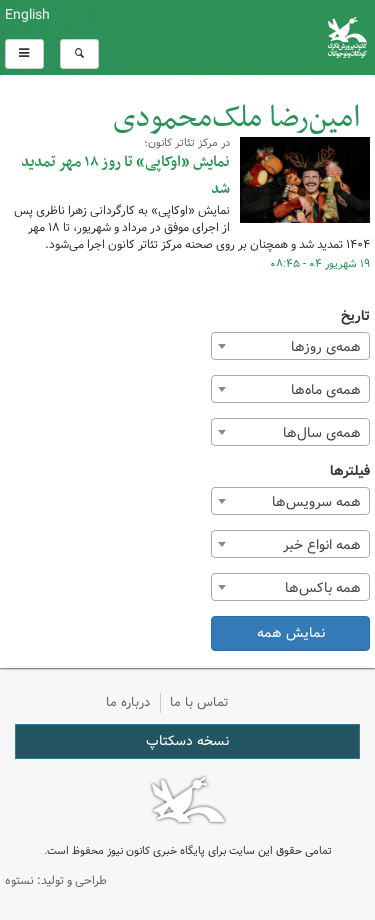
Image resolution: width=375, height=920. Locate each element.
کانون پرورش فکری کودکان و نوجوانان (250, 37)
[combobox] (290, 346)
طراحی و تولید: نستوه (56, 880)
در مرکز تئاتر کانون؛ (187, 143)
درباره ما (128, 702)
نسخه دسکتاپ (187, 741)
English (27, 15)
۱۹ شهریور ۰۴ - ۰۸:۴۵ (320, 264)
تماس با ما (199, 702)
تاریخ (355, 316)
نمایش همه (291, 633)
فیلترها (350, 471)
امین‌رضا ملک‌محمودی (236, 118)
